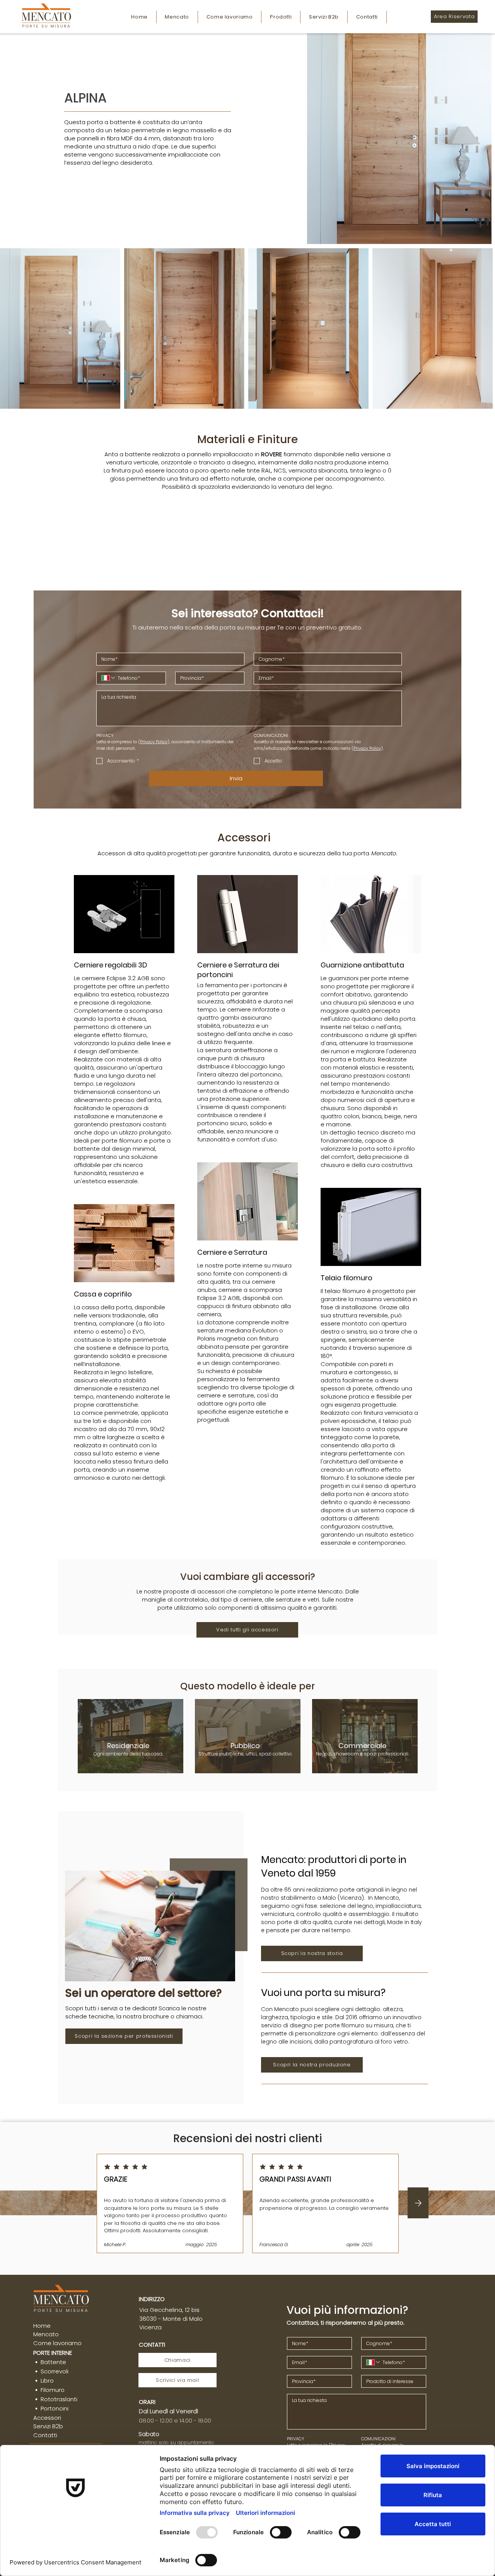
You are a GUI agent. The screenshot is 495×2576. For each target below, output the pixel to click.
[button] (281, 17)
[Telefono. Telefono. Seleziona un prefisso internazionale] (109, 678)
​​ (53, 2353)
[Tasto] (418, 2203)
